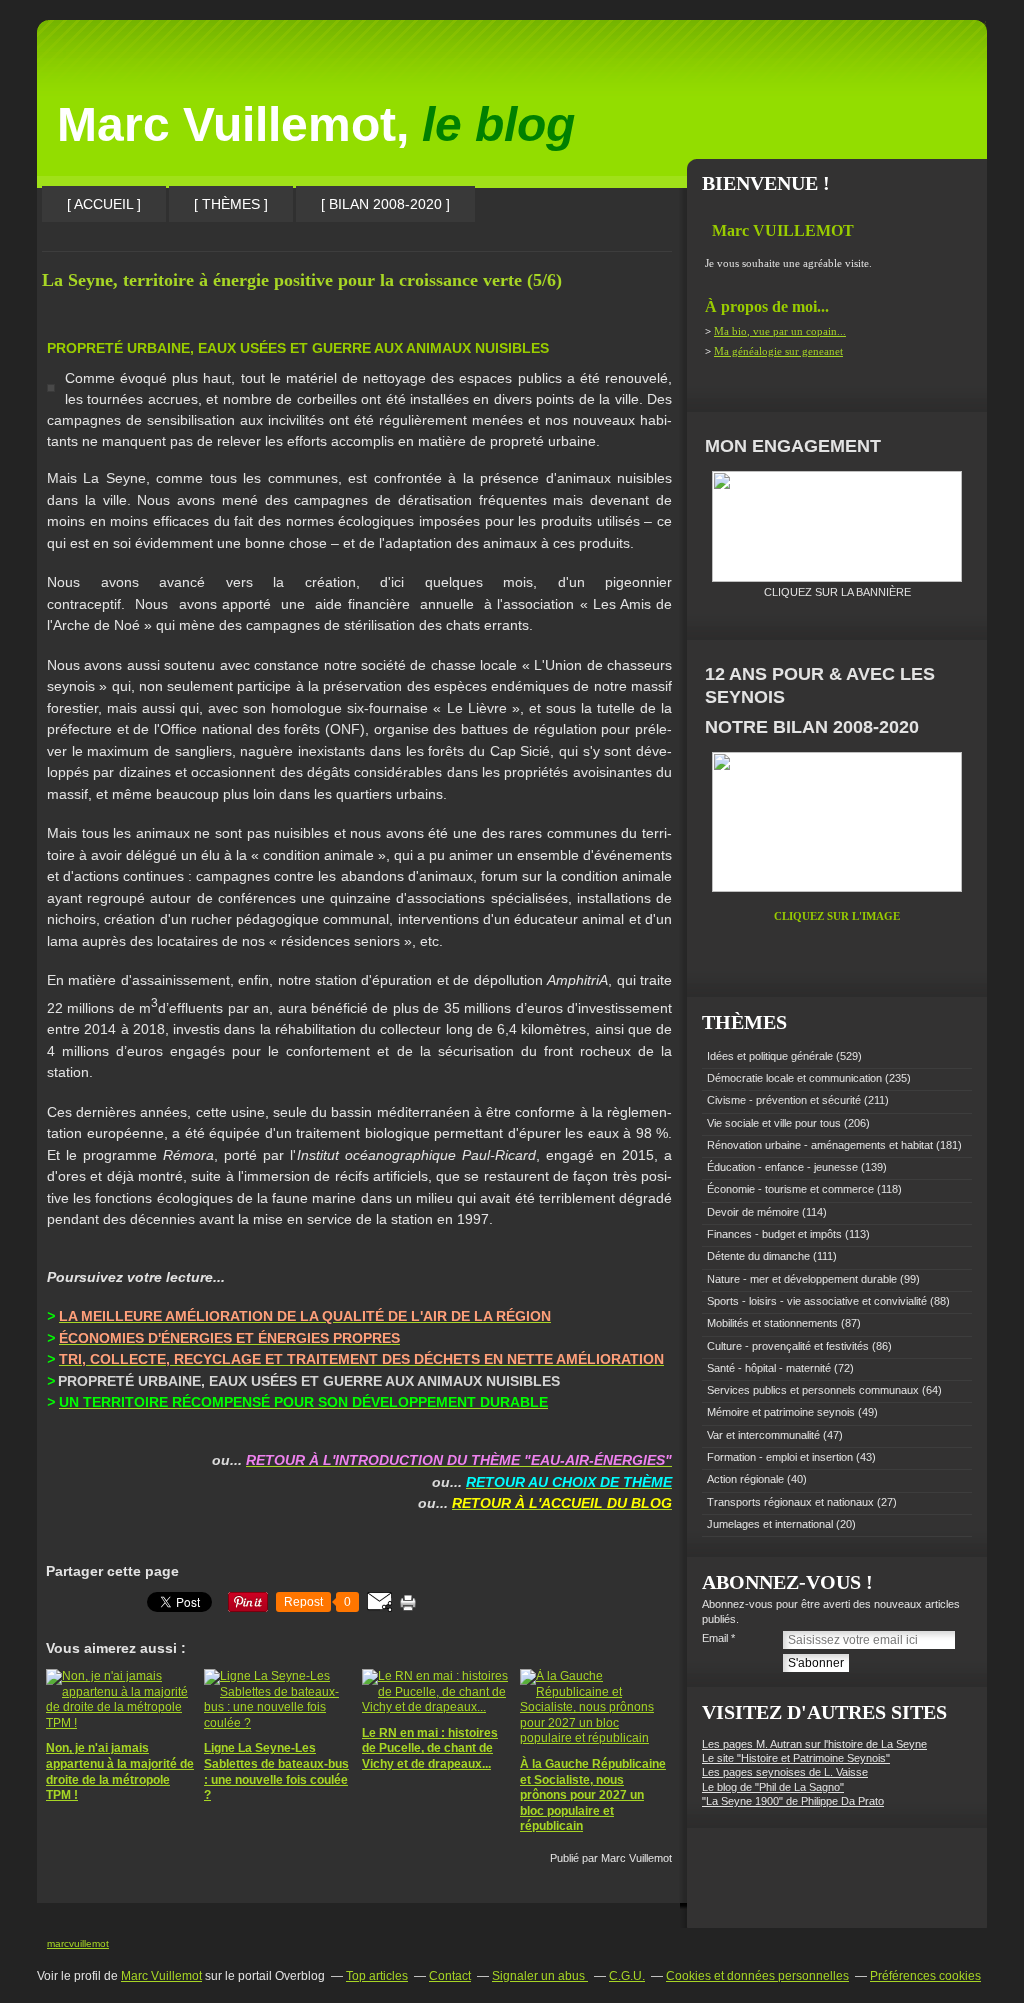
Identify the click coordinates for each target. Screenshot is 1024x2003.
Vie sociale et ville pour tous (774, 1123)
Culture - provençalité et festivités (788, 1346)
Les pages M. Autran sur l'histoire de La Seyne (814, 1744)
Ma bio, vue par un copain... (780, 331)
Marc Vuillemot (161, 1976)
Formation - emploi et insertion (780, 1457)
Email (715, 1638)
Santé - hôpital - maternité (769, 1368)
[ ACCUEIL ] (104, 204)
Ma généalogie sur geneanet (778, 351)
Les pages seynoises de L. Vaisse (785, 1772)
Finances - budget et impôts (774, 1234)
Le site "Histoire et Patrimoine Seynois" (796, 1758)
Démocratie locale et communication (794, 1078)
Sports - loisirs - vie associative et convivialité (817, 1301)
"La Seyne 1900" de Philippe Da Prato (793, 1801)
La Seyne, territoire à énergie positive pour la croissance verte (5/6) (302, 280)
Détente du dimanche (758, 1256)
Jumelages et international (770, 1524)
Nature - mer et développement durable (802, 1279)
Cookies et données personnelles (757, 1976)
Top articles (377, 1976)
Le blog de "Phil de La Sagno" (773, 1787)
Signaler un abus (540, 1976)
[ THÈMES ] (231, 204)
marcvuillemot (78, 1943)
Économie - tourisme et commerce (790, 1189)
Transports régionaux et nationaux (790, 1502)
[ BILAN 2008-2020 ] (385, 204)
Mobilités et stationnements (772, 1323)
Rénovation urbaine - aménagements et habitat (820, 1145)
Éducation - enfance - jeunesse (782, 1167)
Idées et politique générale (770, 1056)
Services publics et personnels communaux (813, 1390)
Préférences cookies (925, 1976)
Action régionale (745, 1479)
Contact (450, 1976)
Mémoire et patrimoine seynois (781, 1412)
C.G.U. (627, 1976)
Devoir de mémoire (753, 1212)
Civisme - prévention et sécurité (784, 1100)
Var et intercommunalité (763, 1435)
